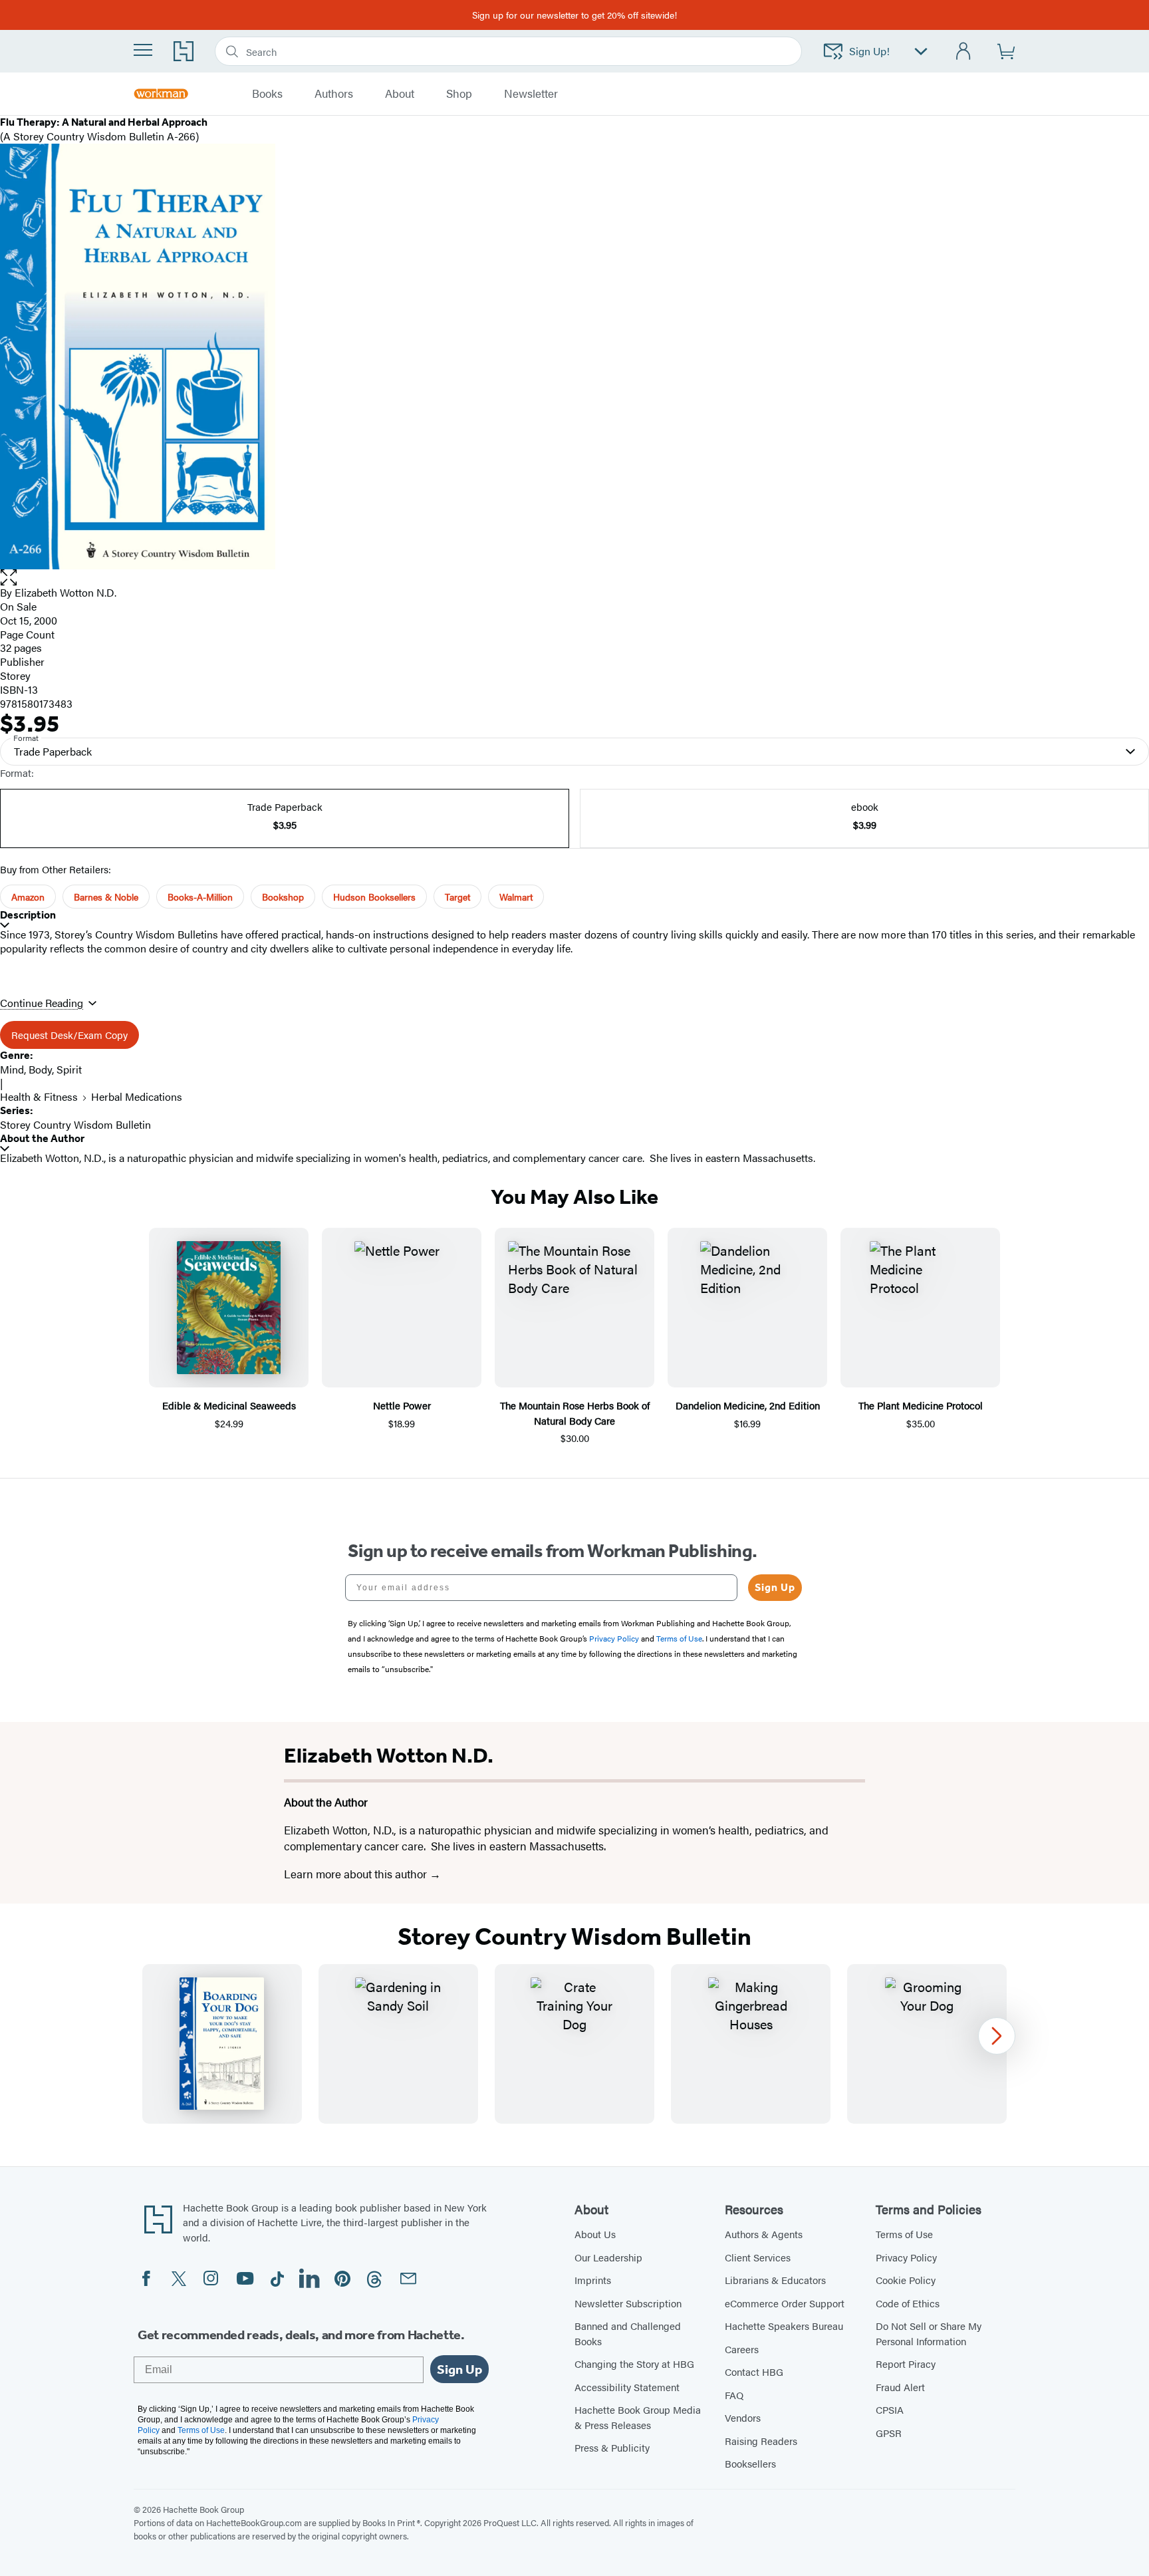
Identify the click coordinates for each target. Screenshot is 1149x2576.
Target (457, 897)
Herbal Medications (137, 1096)
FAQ (734, 2395)
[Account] (964, 52)
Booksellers (750, 2463)
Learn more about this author (357, 1874)
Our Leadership (608, 2257)
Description (28, 915)
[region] (574, 2044)
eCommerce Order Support (785, 2303)
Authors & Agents (764, 2234)
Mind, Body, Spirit (41, 1069)
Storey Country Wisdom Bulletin (75, 1124)
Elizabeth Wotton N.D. (65, 592)
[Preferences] (921, 52)
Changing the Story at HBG (634, 2363)
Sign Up (775, 1587)
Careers (742, 2349)
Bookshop (283, 897)
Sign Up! (869, 51)
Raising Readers (761, 2441)
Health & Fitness (39, 1096)
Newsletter (531, 94)
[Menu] (143, 50)
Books (267, 94)
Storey (15, 675)
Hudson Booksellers (374, 897)
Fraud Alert (900, 2387)
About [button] (400, 94)
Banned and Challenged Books (628, 2333)
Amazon (28, 897)
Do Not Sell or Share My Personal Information (929, 2333)
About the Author (42, 1138)
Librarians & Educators (775, 2280)
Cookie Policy (906, 2280)
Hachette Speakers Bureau (784, 2326)
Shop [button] (459, 94)
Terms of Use (904, 2234)
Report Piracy (906, 2363)
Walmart (516, 897)
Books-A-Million (200, 897)
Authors (334, 94)
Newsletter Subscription (628, 2303)
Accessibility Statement (627, 2387)
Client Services (758, 2257)
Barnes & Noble (106, 897)
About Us (595, 2234)
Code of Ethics (908, 2303)
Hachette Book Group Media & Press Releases (638, 2417)
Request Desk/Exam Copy (69, 1035)
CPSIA (890, 2409)
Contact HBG (754, 2371)
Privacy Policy (906, 2257)
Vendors (743, 2417)
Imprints (593, 2280)
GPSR (889, 2433)
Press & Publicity (612, 2447)
